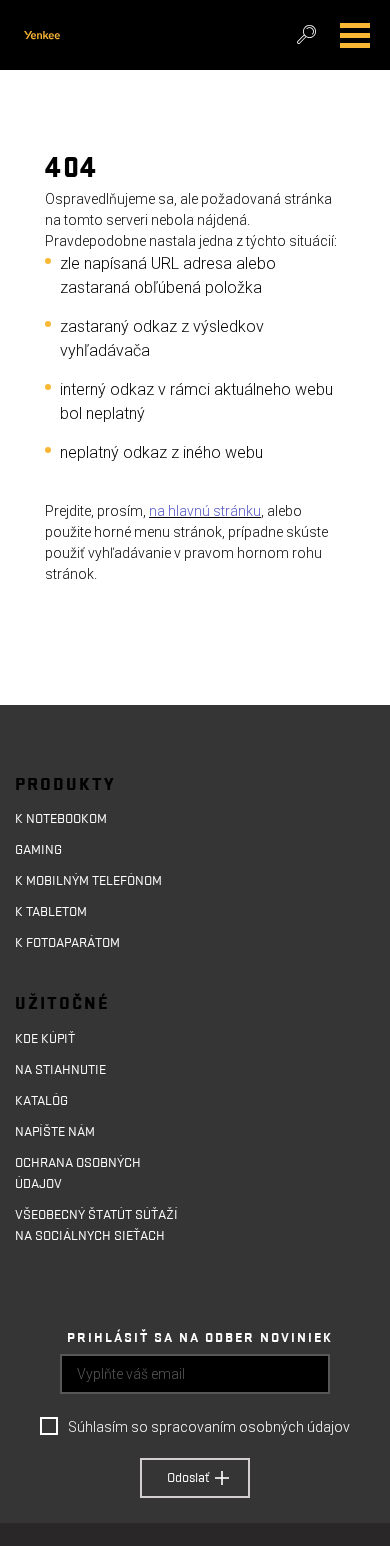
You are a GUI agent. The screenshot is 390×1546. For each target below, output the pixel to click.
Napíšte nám (55, 1132)
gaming (38, 850)
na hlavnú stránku (205, 511)
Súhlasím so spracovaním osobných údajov (209, 1427)
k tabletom (51, 912)
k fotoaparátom (67, 943)
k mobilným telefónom (88, 881)
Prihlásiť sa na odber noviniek (200, 1338)
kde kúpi (41, 1039)
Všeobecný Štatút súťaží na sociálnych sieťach (96, 1225)
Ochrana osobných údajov (78, 1173)
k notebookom (61, 819)
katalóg (41, 1101)
